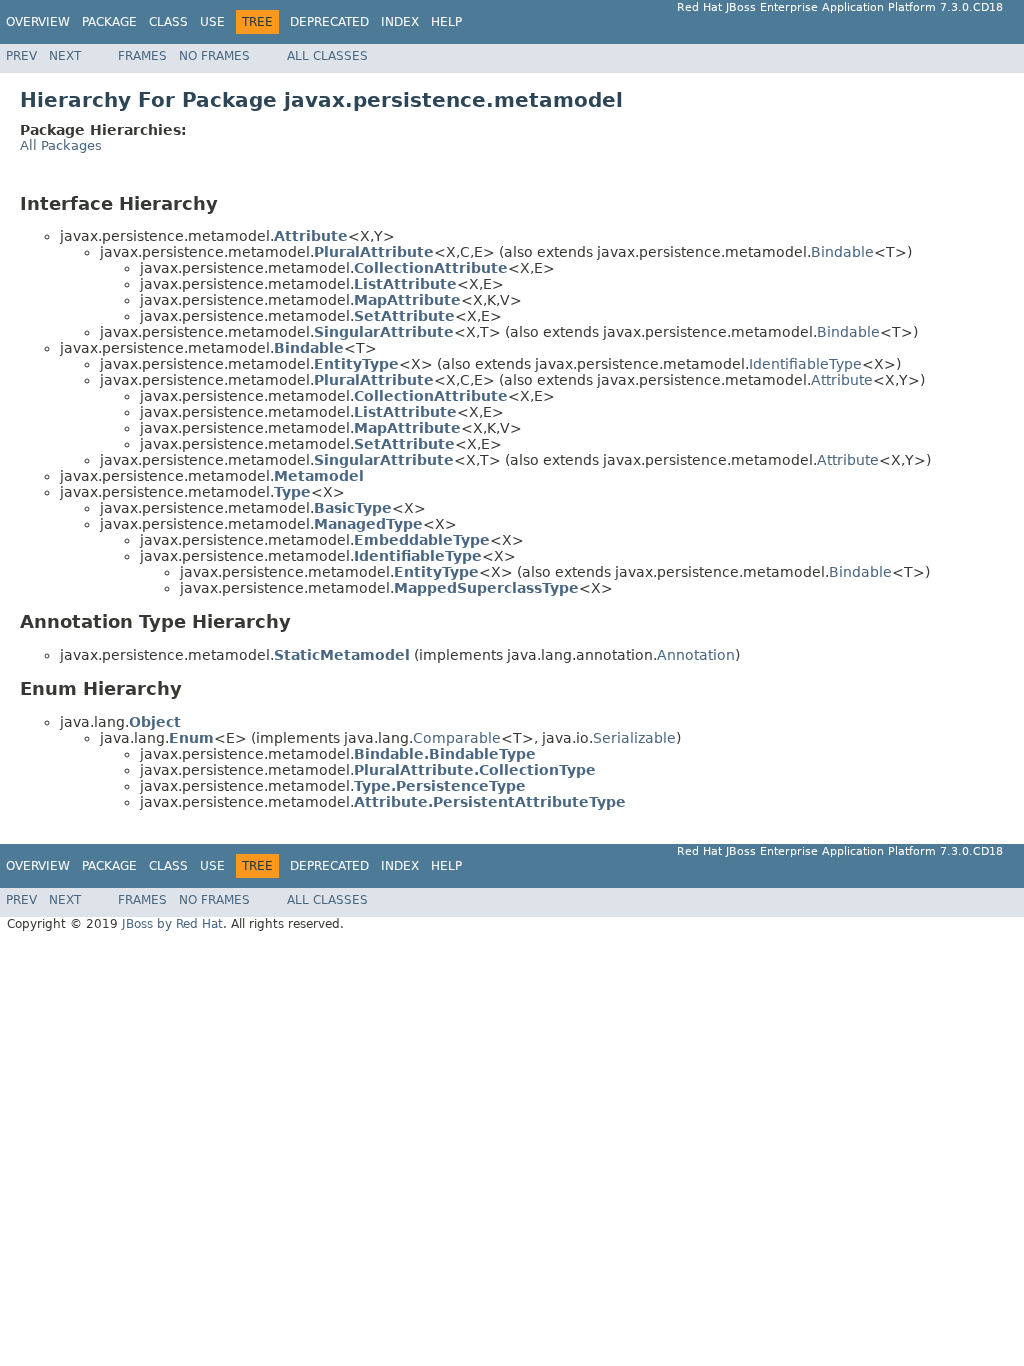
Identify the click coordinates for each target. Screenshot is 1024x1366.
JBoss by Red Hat (172, 924)
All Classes (327, 56)
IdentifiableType (805, 364)
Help (446, 22)
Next (65, 56)
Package (109, 22)
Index (400, 22)
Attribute (842, 380)
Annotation (696, 655)
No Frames (214, 56)
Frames (142, 56)
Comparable (457, 738)
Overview (38, 22)
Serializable (634, 738)
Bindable (842, 252)
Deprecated (329, 22)
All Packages (61, 145)
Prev (21, 56)
